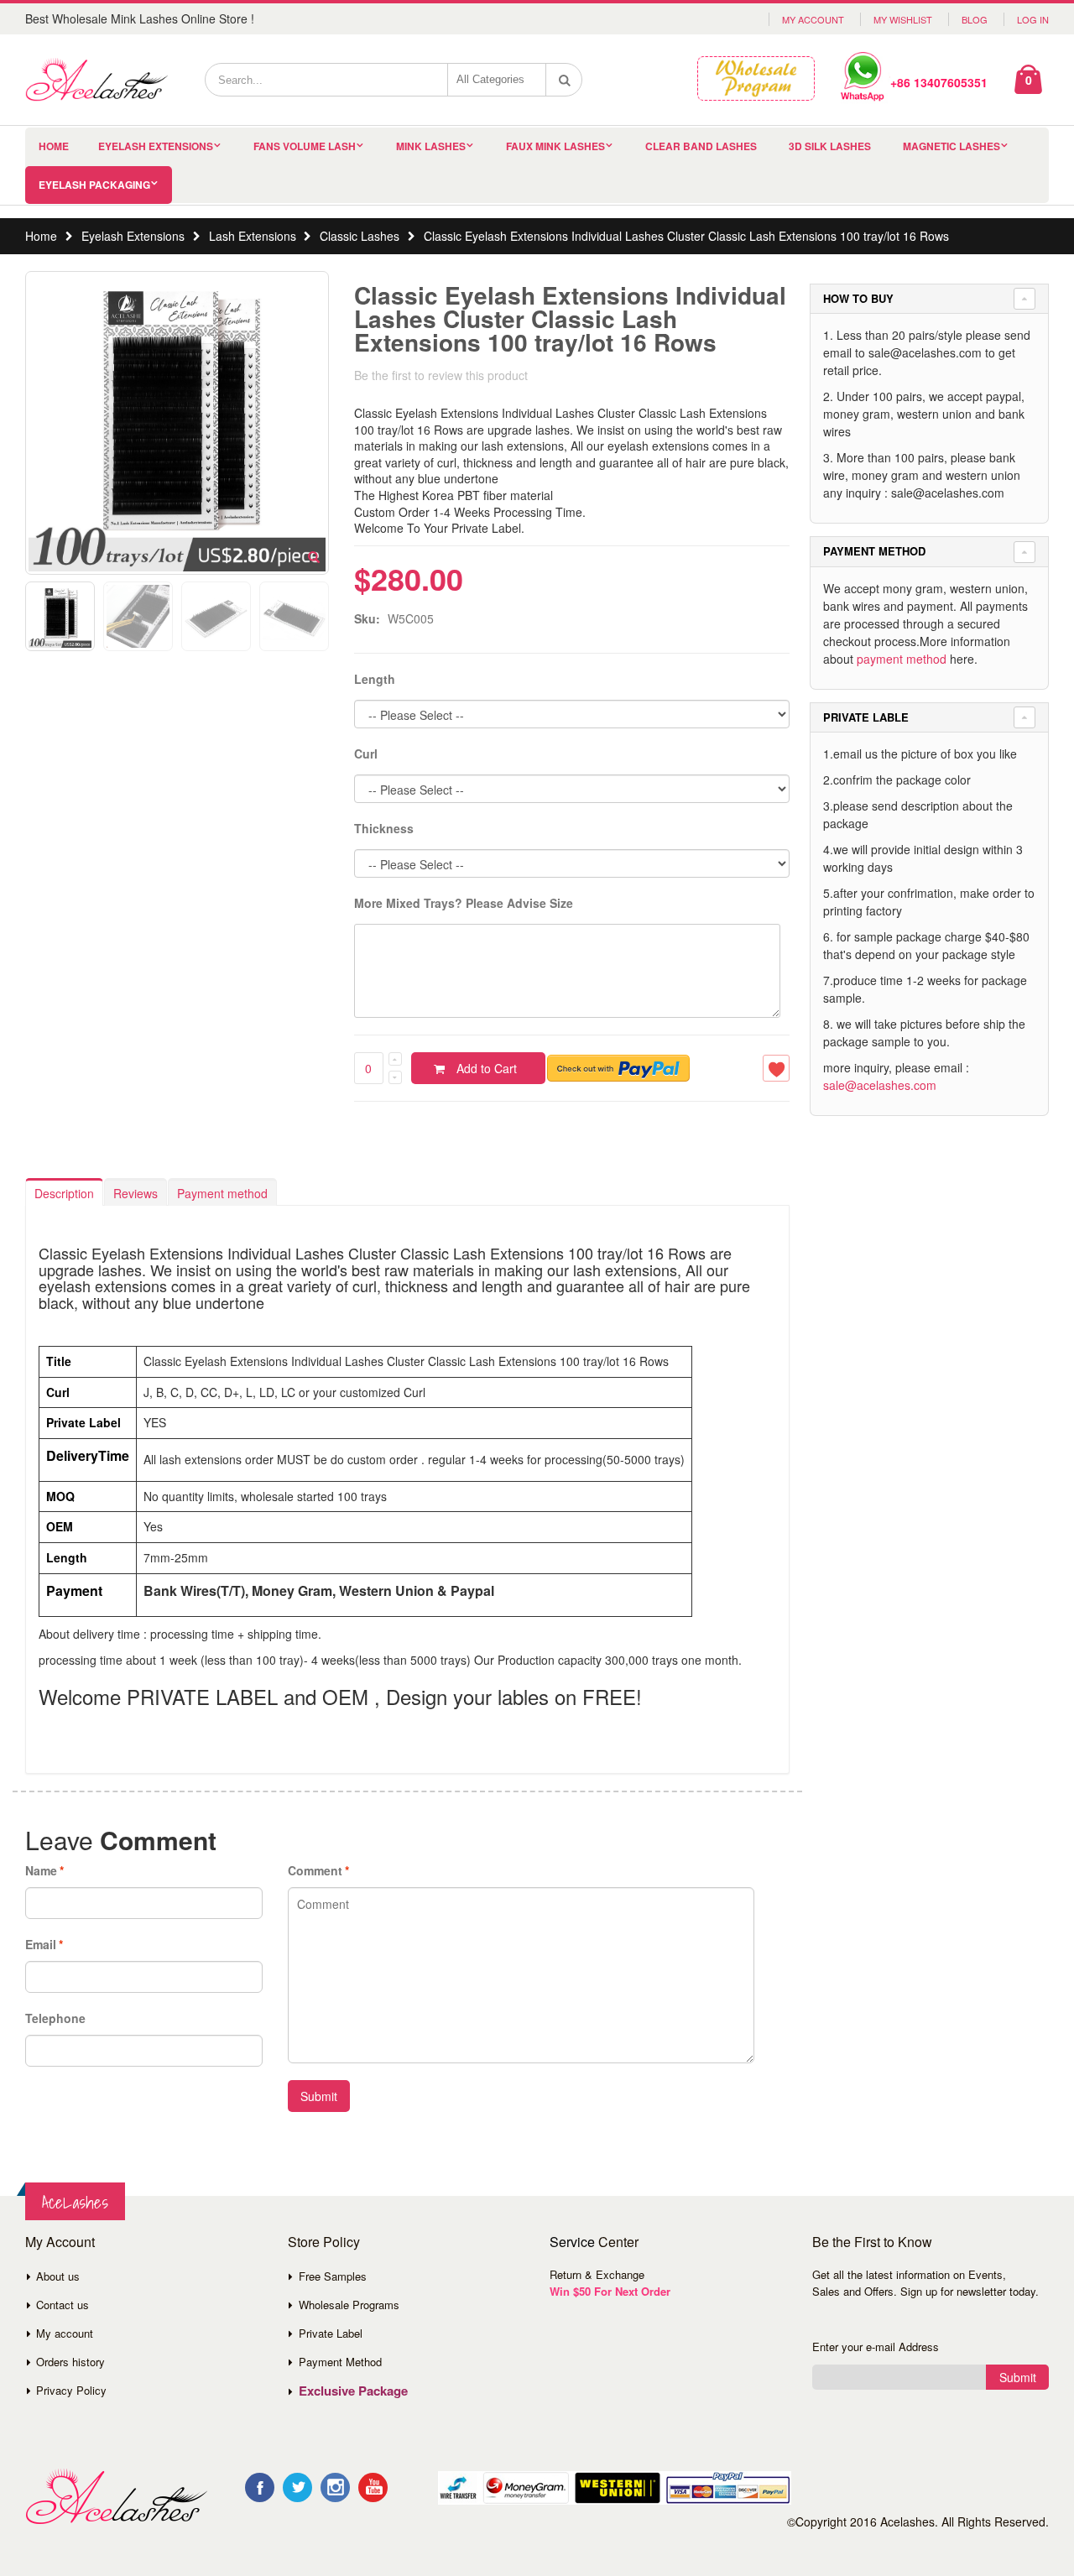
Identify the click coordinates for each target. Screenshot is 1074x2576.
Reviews (136, 1193)
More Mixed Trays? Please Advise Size (464, 903)
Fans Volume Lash (305, 146)
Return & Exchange (597, 2274)
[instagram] (335, 2487)
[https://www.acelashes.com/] (116, 2497)
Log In (1033, 19)
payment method (902, 659)
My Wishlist (903, 19)
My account (65, 2333)
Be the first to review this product (441, 375)
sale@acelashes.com (880, 1085)
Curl (366, 754)
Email (41, 1944)
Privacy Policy (71, 2390)
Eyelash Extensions (156, 146)
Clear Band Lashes (701, 146)
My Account (813, 19)
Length (375, 679)
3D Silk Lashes (830, 146)
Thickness (384, 828)
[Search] (565, 80)
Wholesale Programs (349, 2305)
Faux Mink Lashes (555, 146)
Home (41, 236)
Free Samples (333, 2276)
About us (58, 2276)
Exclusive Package (353, 2391)
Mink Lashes (431, 146)
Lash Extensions (253, 236)
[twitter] (297, 2487)
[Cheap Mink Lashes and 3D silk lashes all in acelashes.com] (96, 80)
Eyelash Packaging (94, 185)
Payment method (222, 1193)
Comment (315, 1870)
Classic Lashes (360, 236)
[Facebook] (260, 2487)
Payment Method (340, 2362)
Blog (975, 19)
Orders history (70, 2362)
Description (64, 1193)
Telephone (55, 2018)
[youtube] (373, 2487)
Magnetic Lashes (951, 146)
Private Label (331, 2333)
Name (41, 1870)
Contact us (63, 2305)
